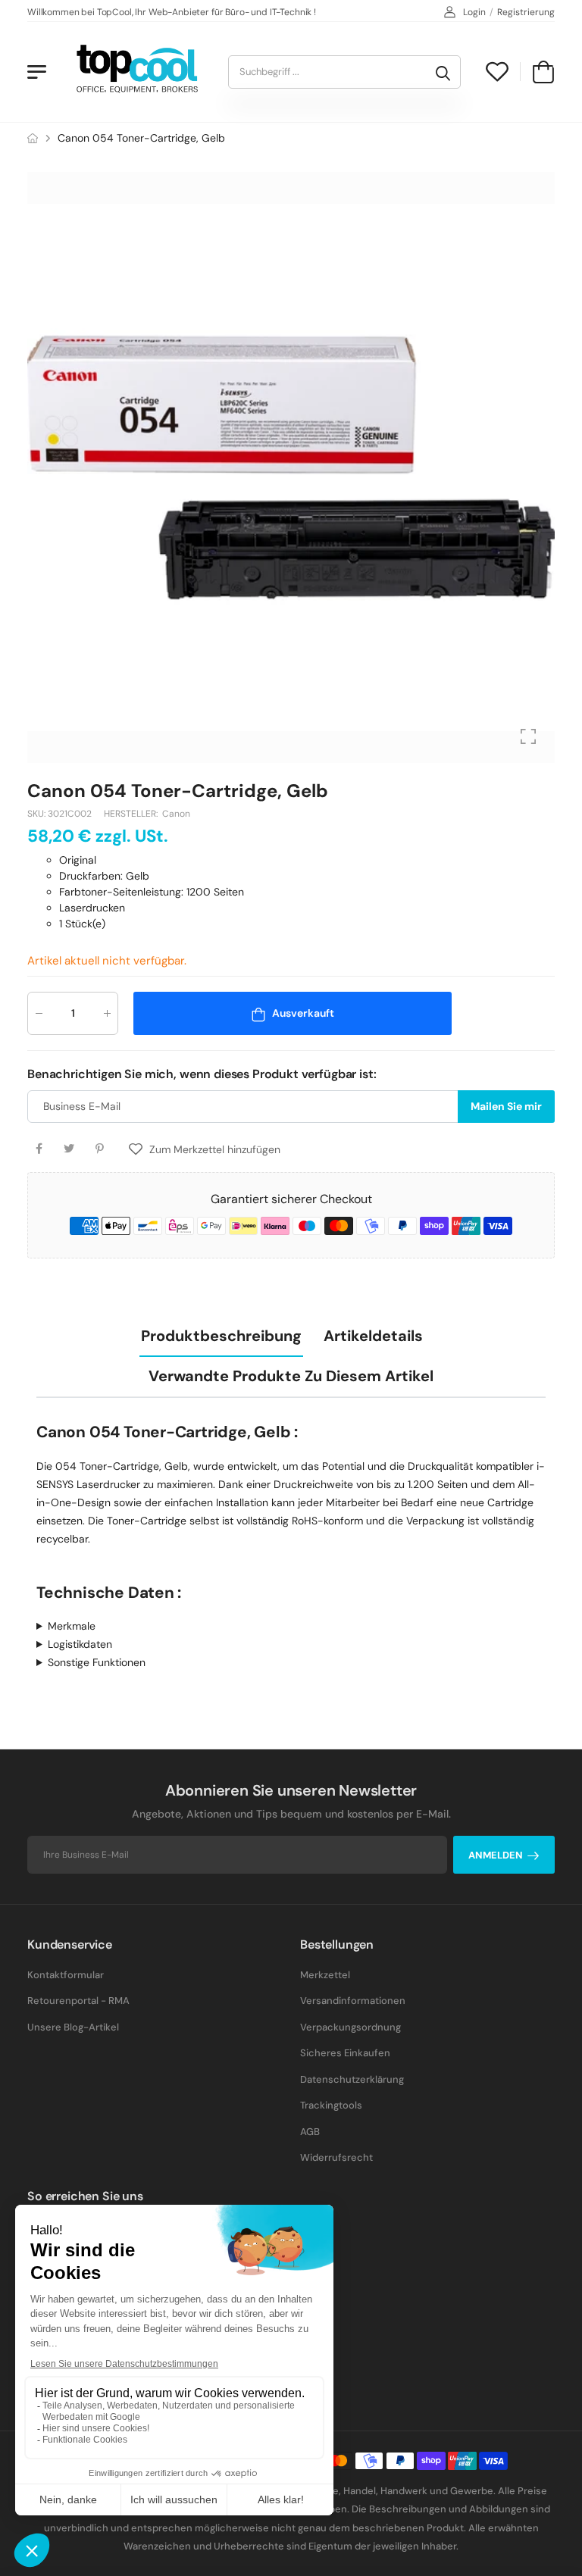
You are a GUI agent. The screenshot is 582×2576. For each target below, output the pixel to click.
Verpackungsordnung (350, 2027)
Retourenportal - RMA (78, 2001)
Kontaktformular (66, 1975)
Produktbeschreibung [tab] (221, 1336)
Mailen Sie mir (506, 1107)
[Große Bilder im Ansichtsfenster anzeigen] (528, 736)
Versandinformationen (353, 2001)
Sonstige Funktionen (97, 1662)
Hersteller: (132, 814)
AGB (310, 2132)
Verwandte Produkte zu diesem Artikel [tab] (291, 1376)
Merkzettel (325, 1975)
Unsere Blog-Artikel (73, 2027)
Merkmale (72, 1626)
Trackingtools (331, 2105)
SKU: (38, 814)
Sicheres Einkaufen (345, 2053)
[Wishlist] (497, 72)
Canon (176, 814)
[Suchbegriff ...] (443, 72)
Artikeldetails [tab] (373, 1336)
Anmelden (496, 1855)
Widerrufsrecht (336, 2157)
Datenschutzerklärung (352, 2079)
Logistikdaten (80, 1644)
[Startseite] (33, 138)
